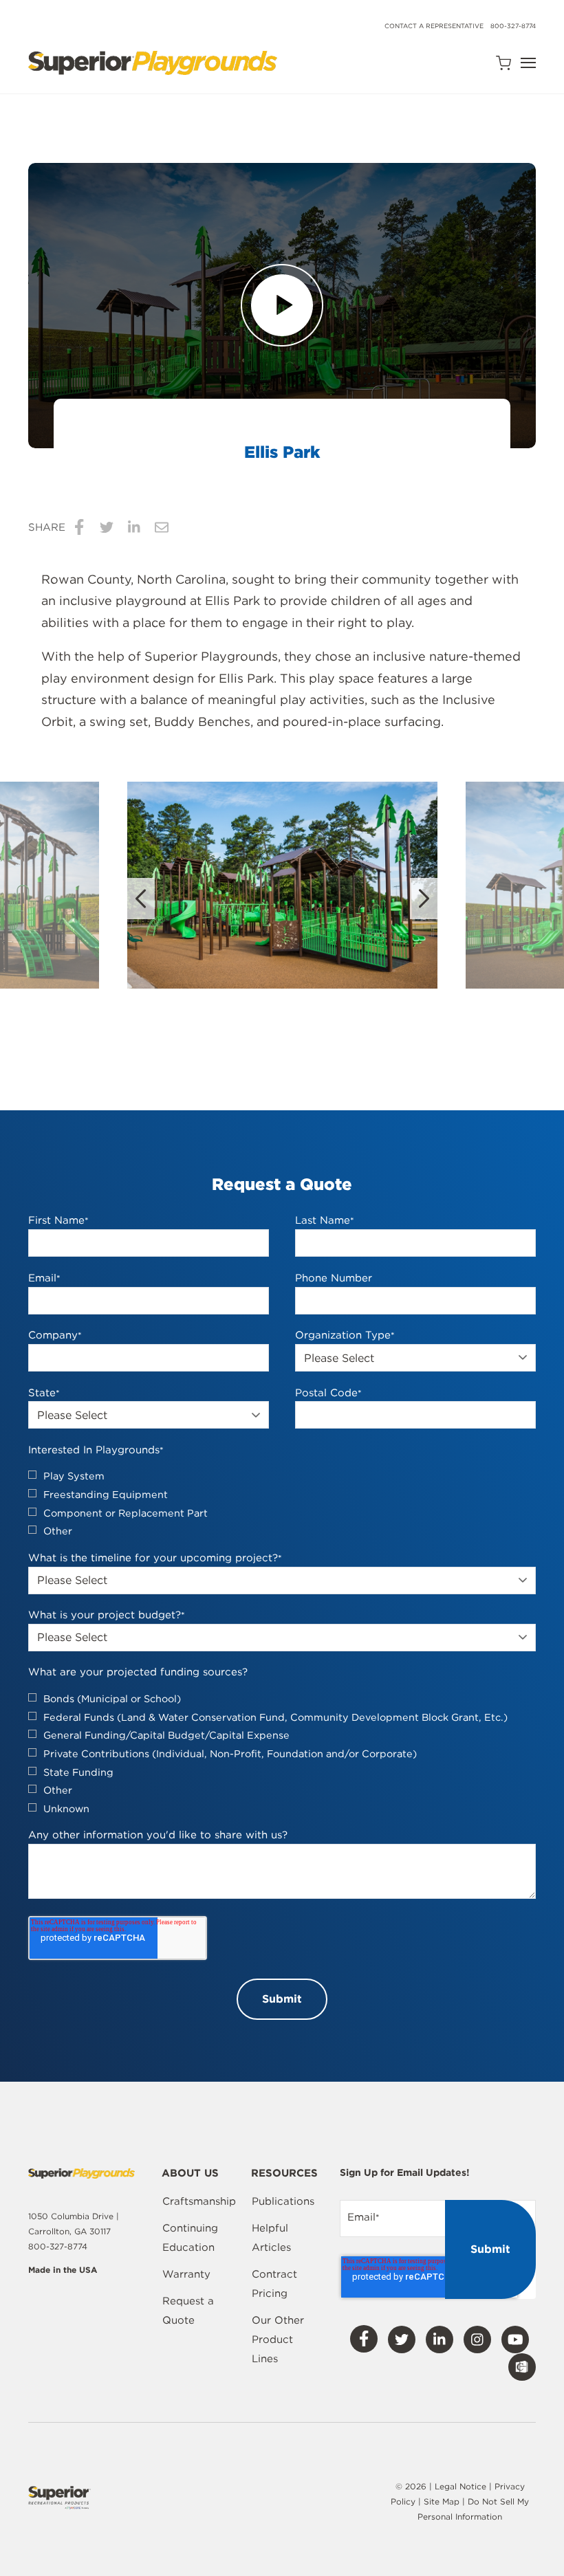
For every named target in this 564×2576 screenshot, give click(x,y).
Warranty (186, 2274)
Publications (283, 2201)
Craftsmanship (199, 2201)
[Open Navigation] (528, 63)
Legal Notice (460, 2486)
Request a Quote (188, 2311)
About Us (190, 2174)
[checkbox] (282, 1504)
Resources (284, 2174)
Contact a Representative (434, 26)
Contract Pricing (274, 2284)
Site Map (443, 2501)
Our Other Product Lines (278, 2340)
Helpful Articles (271, 2238)
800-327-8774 (513, 26)
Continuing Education (190, 2238)
